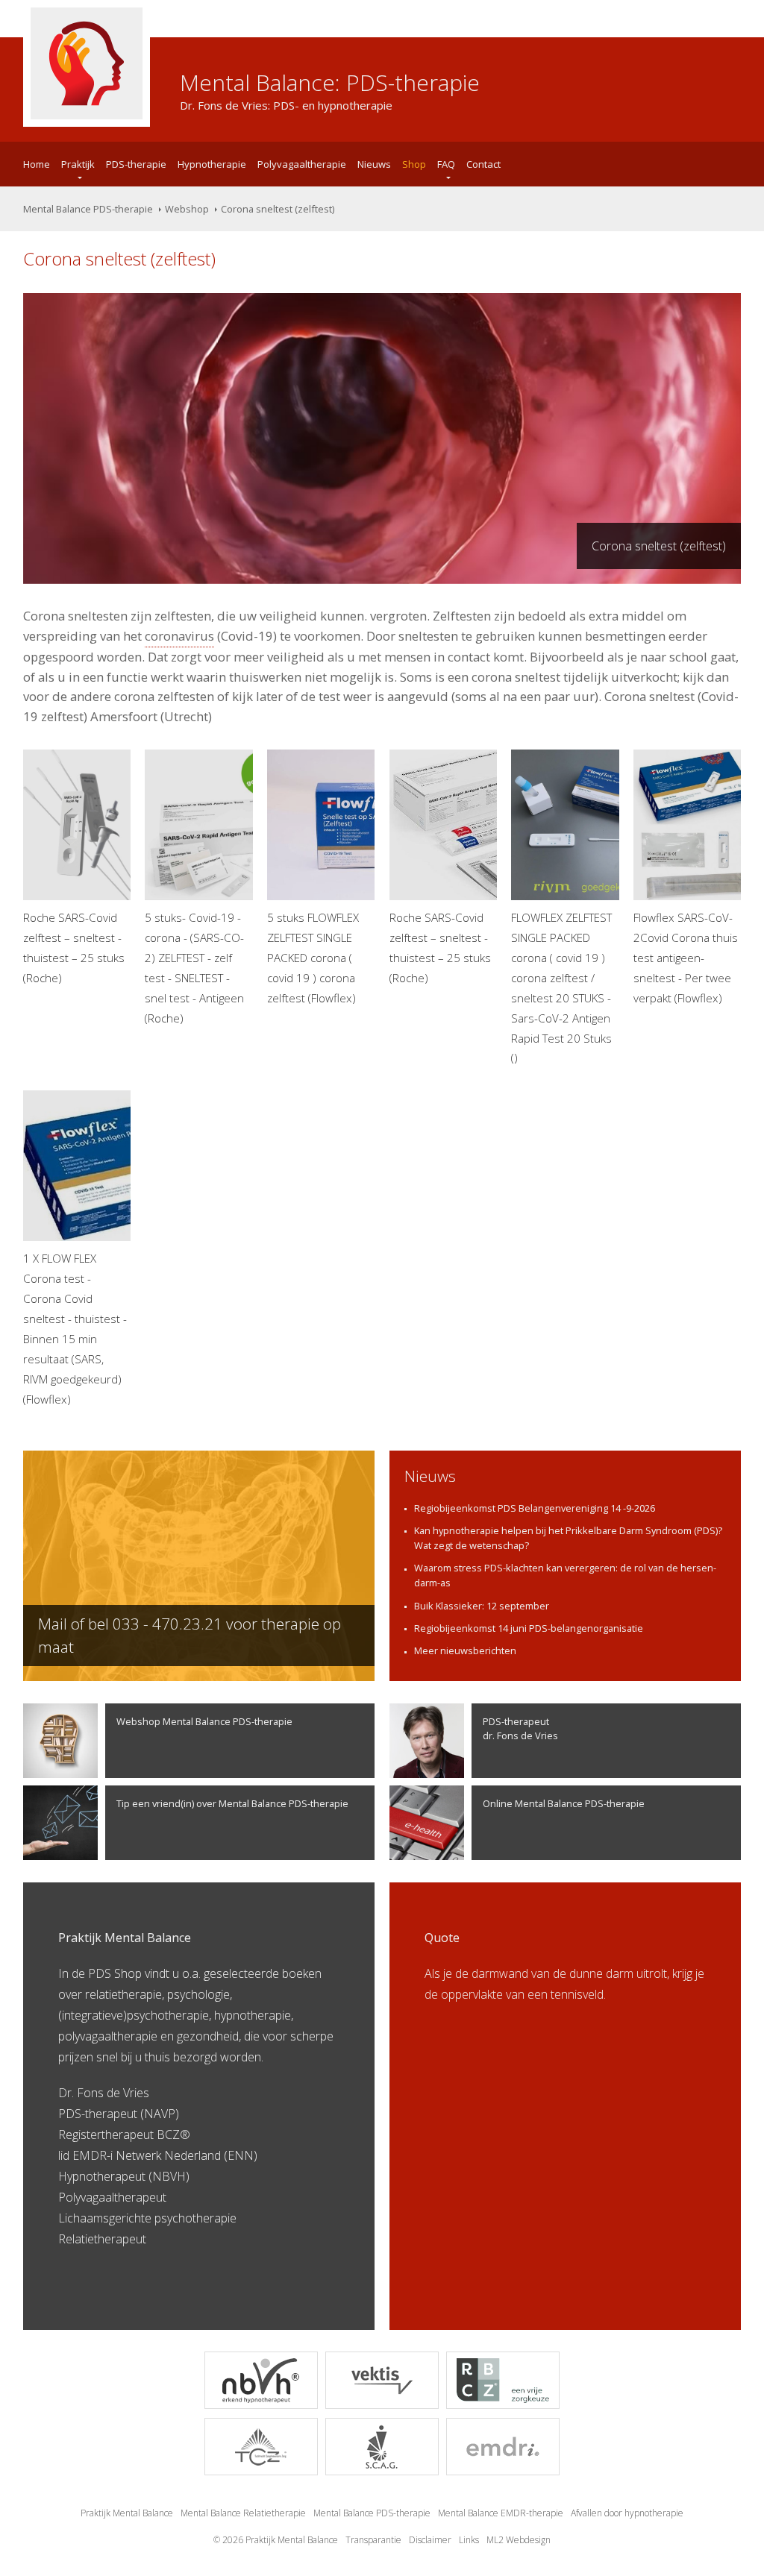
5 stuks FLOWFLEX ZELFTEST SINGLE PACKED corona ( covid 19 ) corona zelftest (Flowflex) (313, 958)
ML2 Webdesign (519, 2540)
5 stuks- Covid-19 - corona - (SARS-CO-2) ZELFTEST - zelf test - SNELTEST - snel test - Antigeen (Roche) (194, 967)
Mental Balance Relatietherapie (243, 2513)
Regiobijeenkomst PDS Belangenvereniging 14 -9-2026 (535, 1508)
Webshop (187, 209)
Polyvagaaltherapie (302, 164)
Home (37, 164)
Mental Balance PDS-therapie (88, 209)
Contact (483, 164)
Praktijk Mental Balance (127, 2513)
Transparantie (373, 2540)
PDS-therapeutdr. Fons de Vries (520, 1728)
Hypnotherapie (212, 164)
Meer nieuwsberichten (465, 1650)
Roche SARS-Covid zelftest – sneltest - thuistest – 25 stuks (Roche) (74, 948)
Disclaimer (430, 2540)
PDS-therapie (136, 164)
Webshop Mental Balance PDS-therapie (204, 1721)
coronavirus (179, 636)
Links (469, 2540)
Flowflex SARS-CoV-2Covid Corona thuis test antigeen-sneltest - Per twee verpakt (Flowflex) (686, 958)
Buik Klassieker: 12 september (482, 1606)
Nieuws (374, 164)
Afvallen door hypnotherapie (627, 2513)
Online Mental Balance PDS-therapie (564, 1803)
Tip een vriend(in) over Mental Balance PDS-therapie (232, 1803)
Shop (414, 164)
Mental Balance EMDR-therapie (501, 2513)
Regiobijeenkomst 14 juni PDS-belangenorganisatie (529, 1628)
